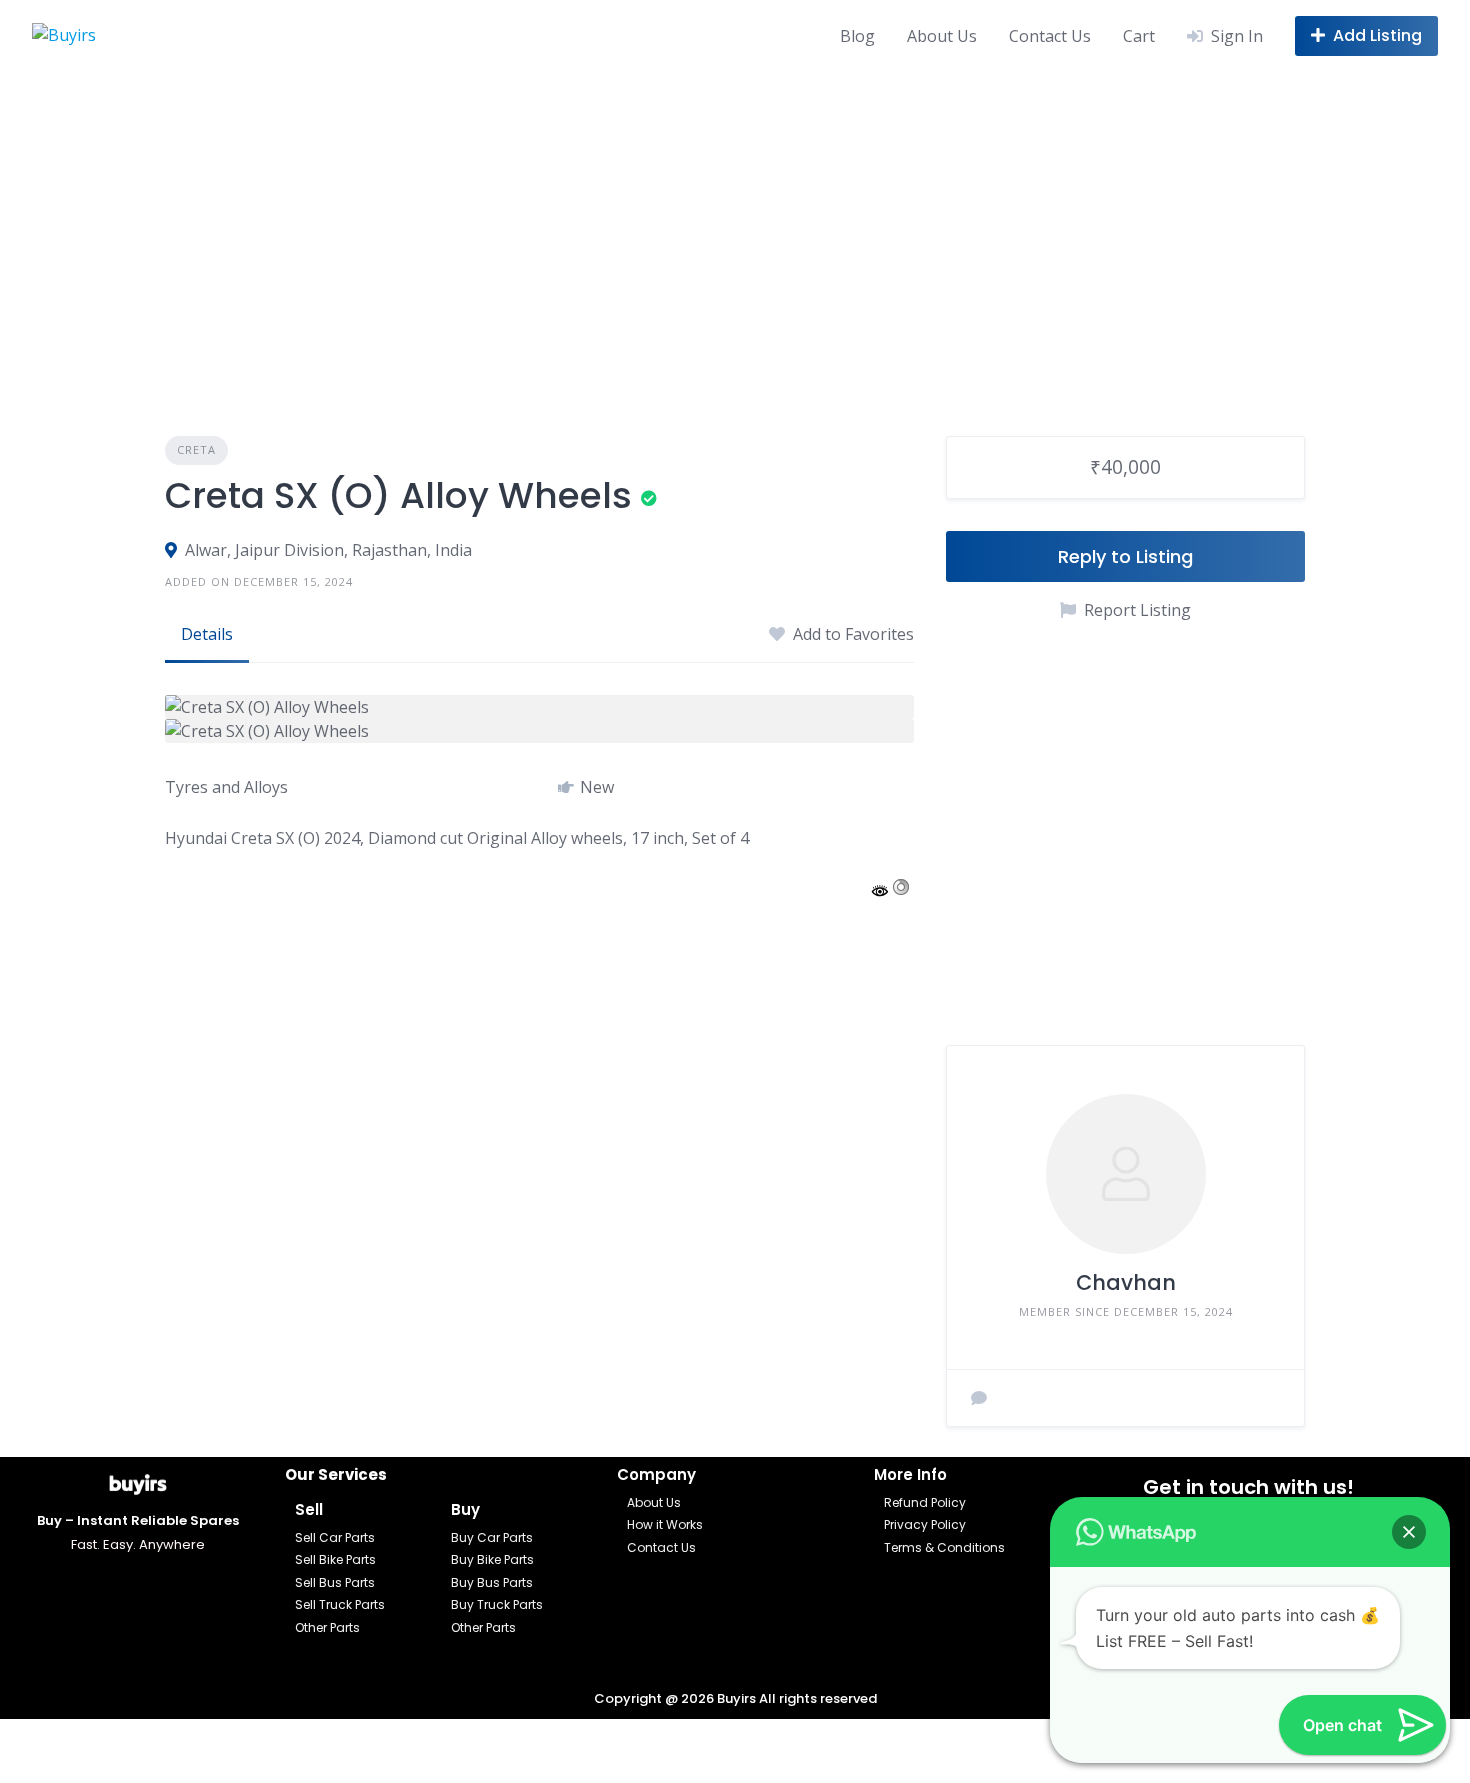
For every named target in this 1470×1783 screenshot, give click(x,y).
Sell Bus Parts (335, 1582)
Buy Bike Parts (492, 1559)
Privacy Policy (925, 1524)
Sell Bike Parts (335, 1559)
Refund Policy (925, 1502)
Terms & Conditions (944, 1547)
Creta (196, 449)
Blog (857, 36)
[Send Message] (979, 1398)
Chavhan (1126, 1282)
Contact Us (1050, 36)
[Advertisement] (735, 222)
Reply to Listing (1125, 556)
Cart (1139, 36)
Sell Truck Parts (340, 1604)
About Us (942, 36)
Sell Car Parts (335, 1537)
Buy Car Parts (492, 1537)
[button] (1409, 1532)
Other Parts (327, 1627)
